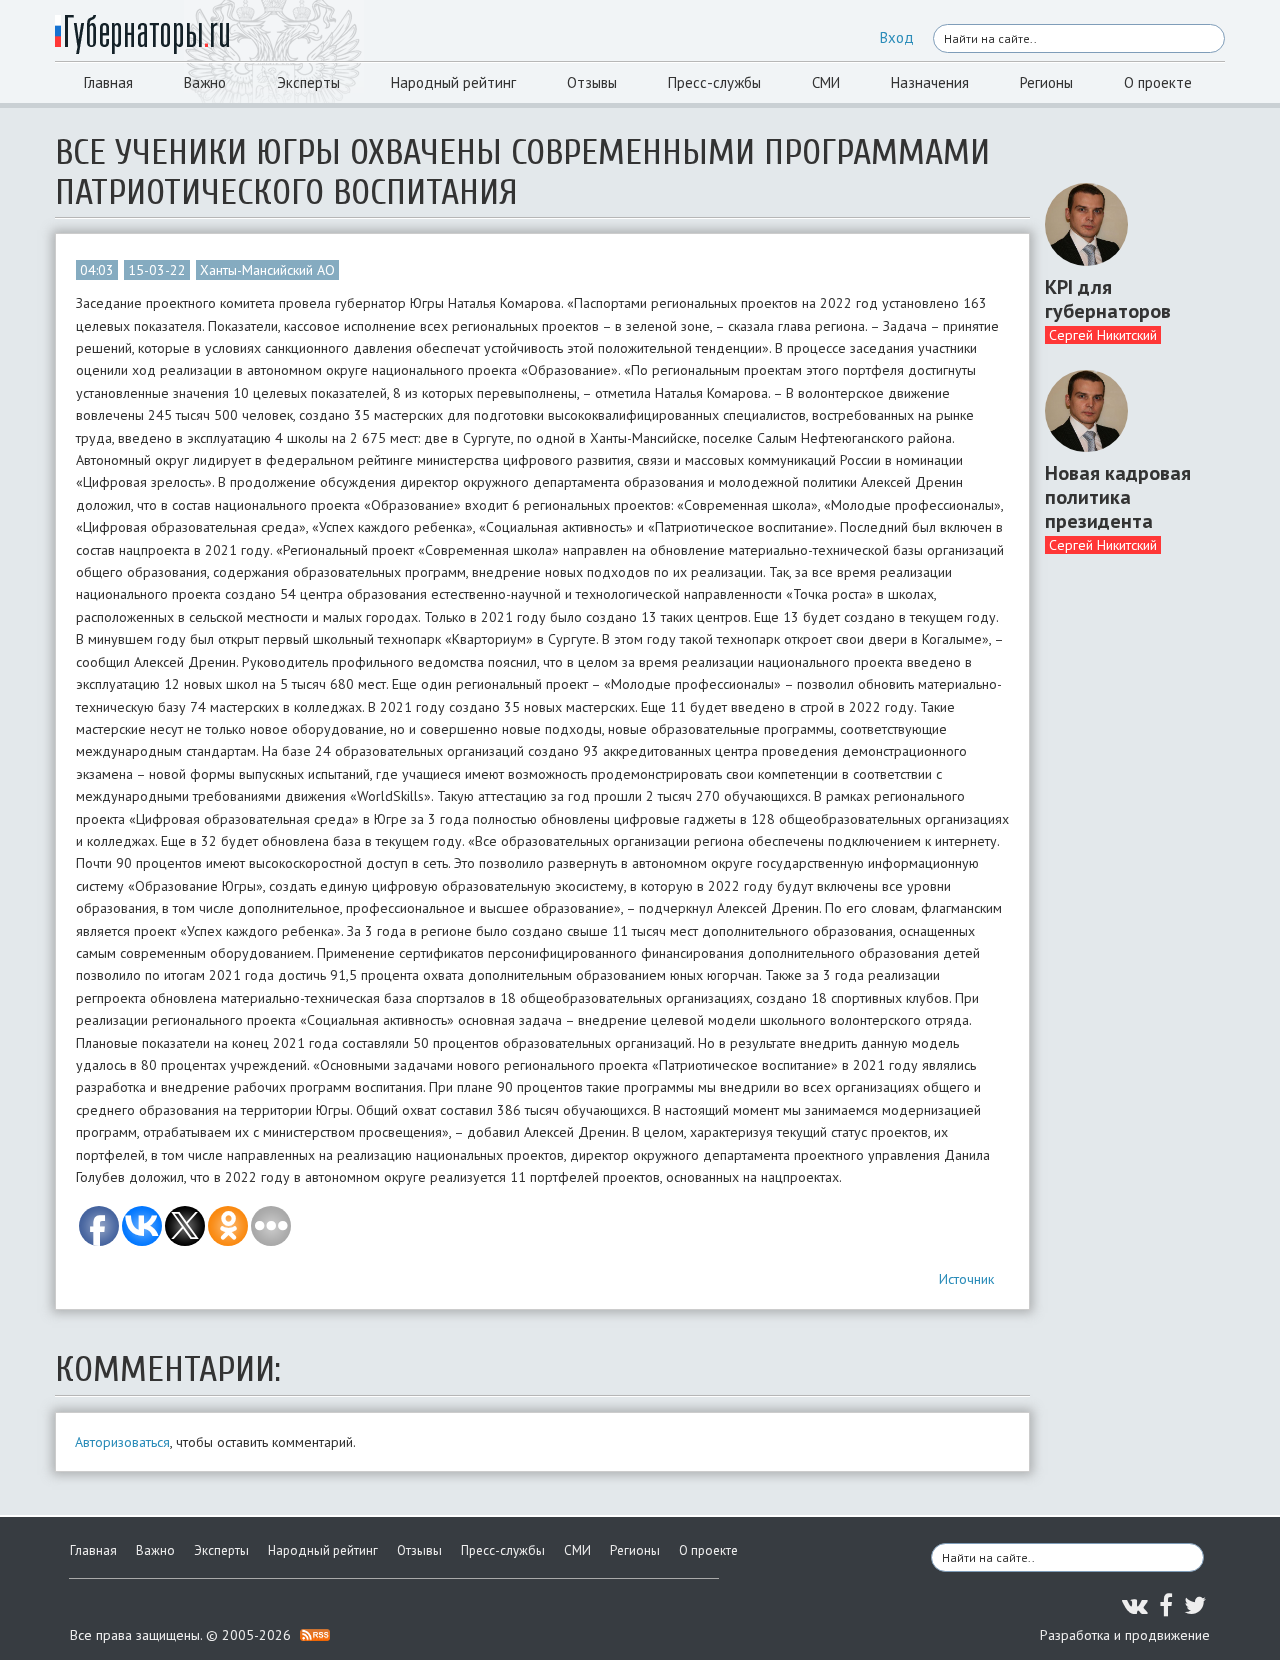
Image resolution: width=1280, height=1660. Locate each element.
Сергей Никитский (1103, 335)
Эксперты (308, 82)
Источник (966, 1279)
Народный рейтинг (453, 82)
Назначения (930, 82)
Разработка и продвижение (1125, 1635)
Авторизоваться (122, 1442)
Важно (205, 82)
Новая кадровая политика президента (1118, 497)
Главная (108, 82)
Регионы (1046, 82)
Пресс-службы (714, 82)
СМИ (826, 82)
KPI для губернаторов (1108, 299)
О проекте (1158, 82)
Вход (897, 37)
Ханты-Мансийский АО (267, 270)
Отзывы (592, 82)
